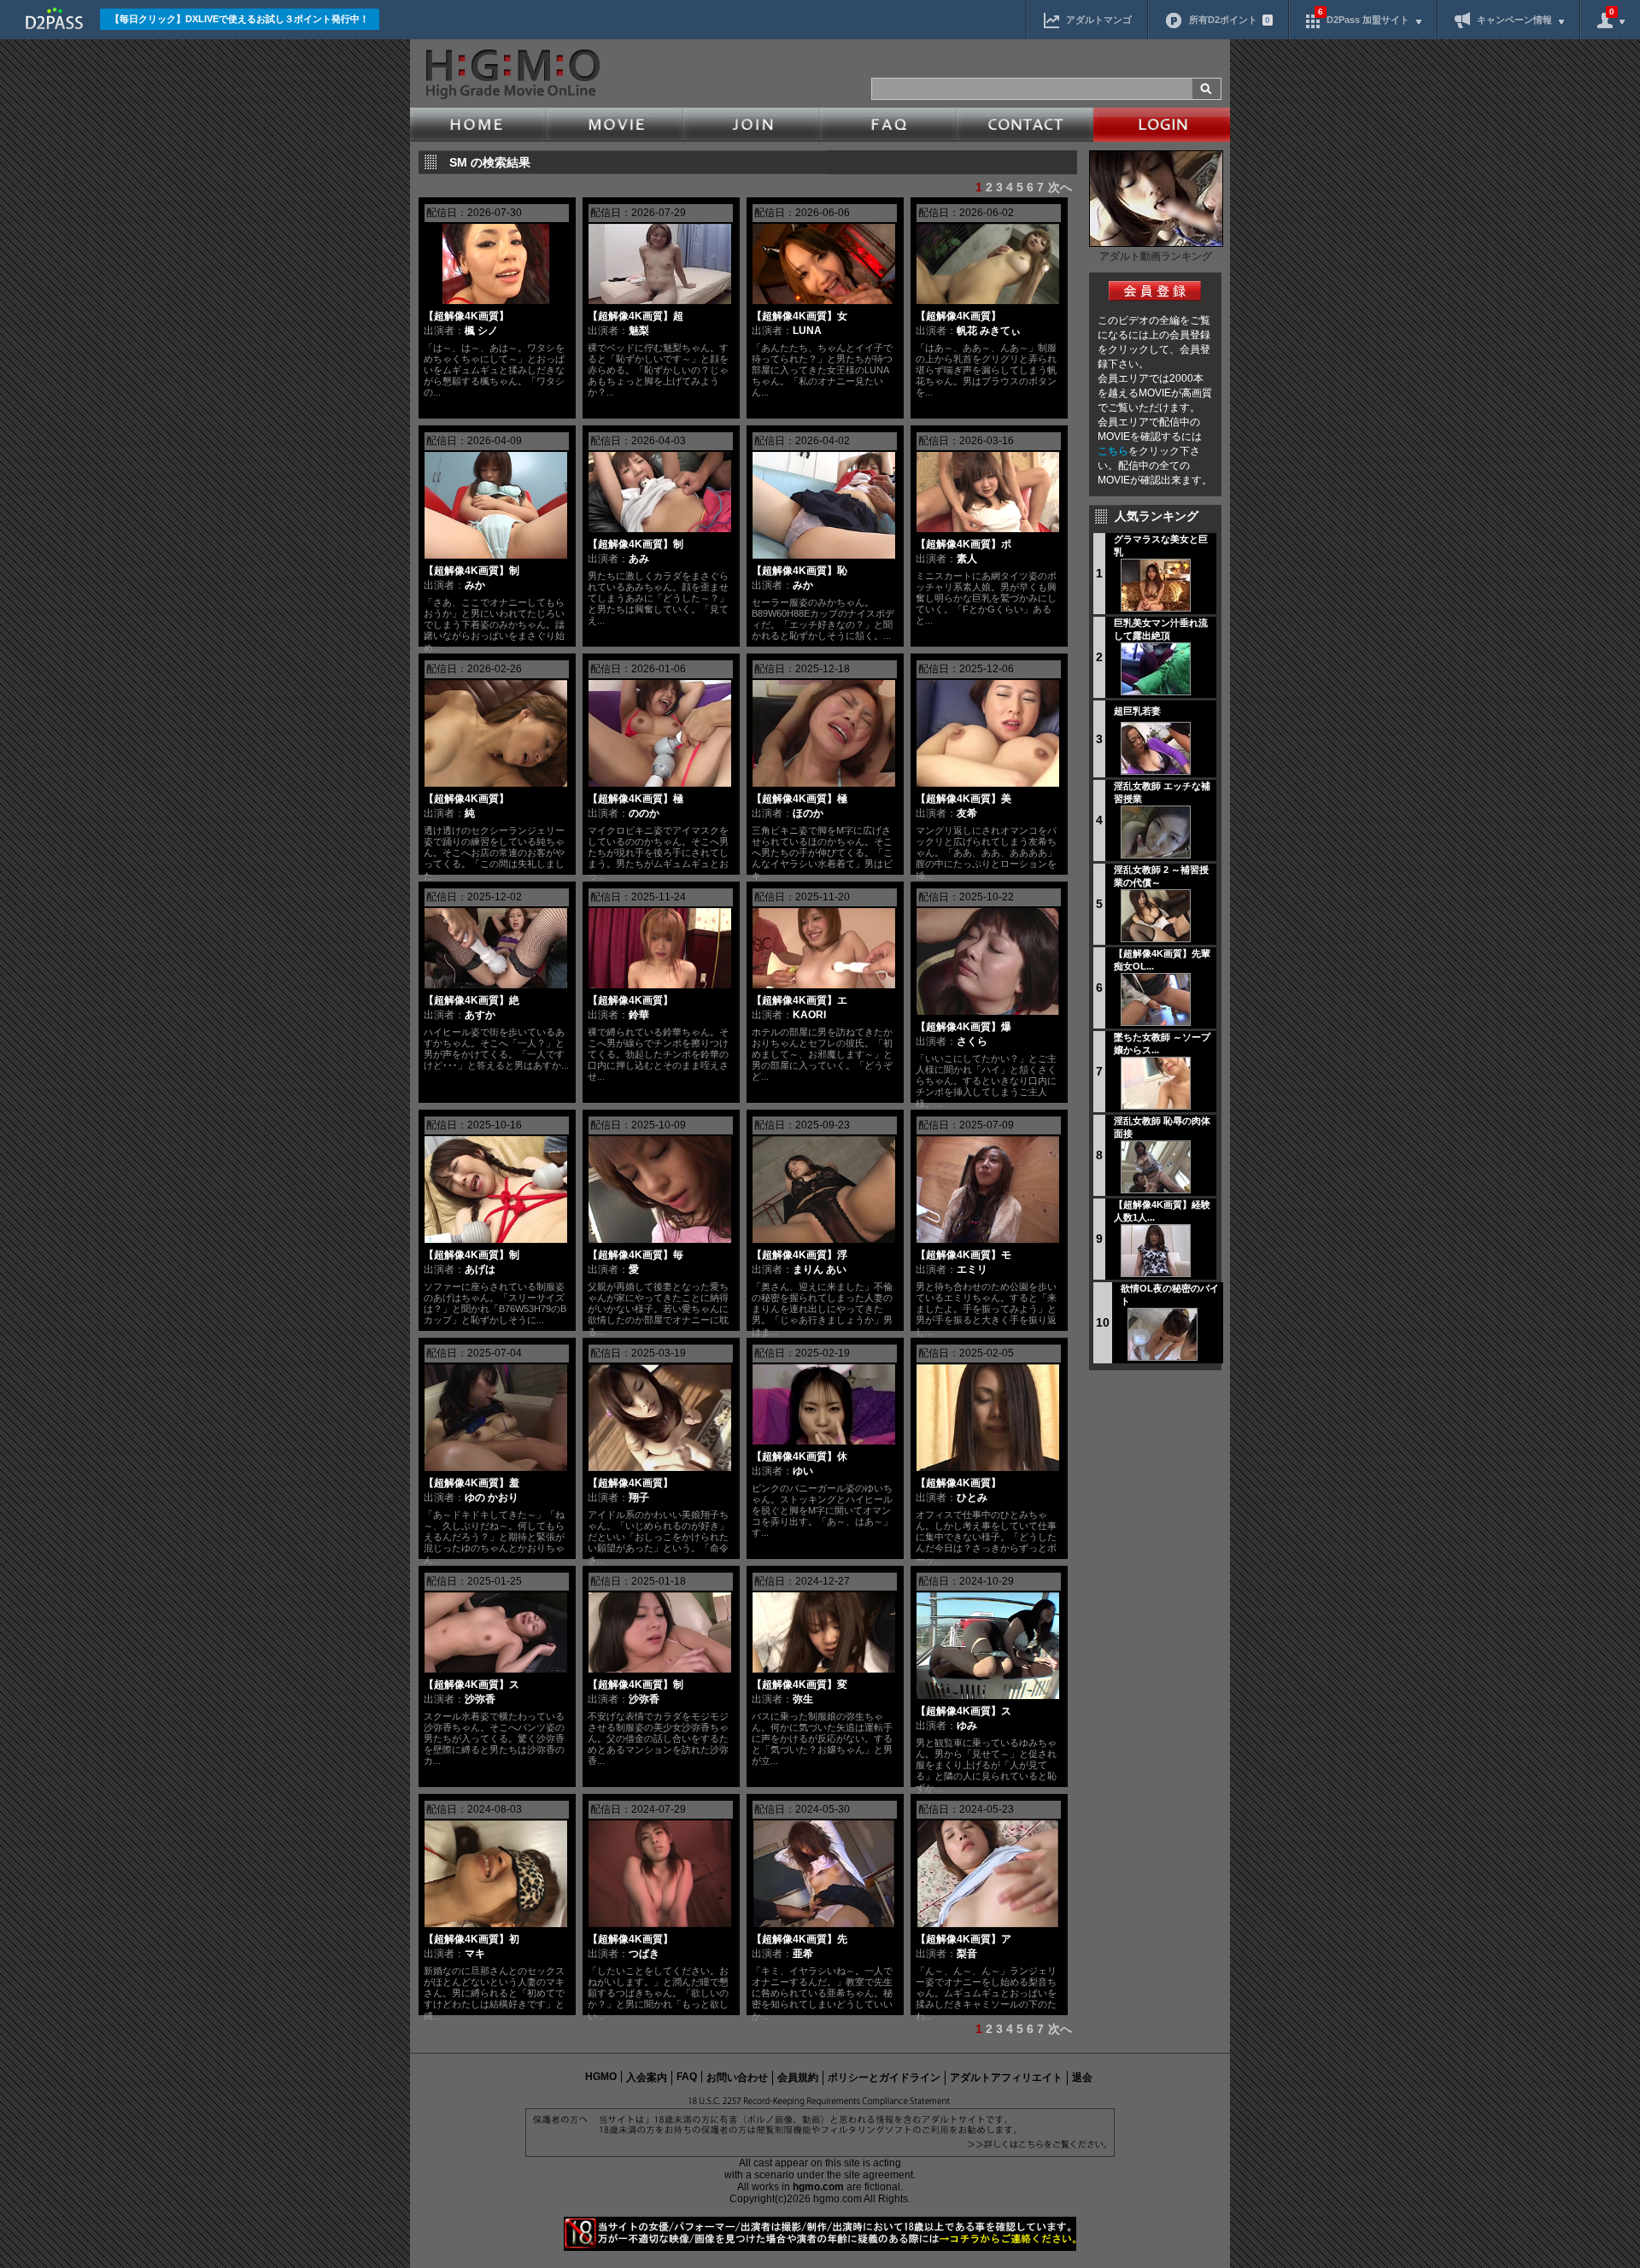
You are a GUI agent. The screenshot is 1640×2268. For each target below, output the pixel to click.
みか (475, 585)
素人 (967, 559)
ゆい (803, 1471)
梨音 (967, 1954)
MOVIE (615, 125)
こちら (1113, 451)
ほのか (808, 813)
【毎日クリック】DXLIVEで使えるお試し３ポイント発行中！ (240, 19)
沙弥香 (480, 1699)
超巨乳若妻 (1137, 711)
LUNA (807, 331)
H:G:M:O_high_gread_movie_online (511, 74)
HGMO (601, 2077)
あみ (639, 559)
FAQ (888, 125)
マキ (475, 1954)
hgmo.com (818, 2187)
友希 (967, 813)
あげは (480, 1269)
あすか (480, 1015)
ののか (644, 813)
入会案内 (647, 2078)
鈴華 (639, 1015)
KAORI (809, 1015)
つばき (644, 1954)
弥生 (803, 1699)
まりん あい (820, 1269)
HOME (478, 125)
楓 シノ (481, 331)
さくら (972, 1041)
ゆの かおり (492, 1497)
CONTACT (1025, 125)
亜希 (803, 1954)
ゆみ (967, 1726)
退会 (1082, 2078)
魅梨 (639, 331)
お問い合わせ (737, 2078)
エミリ (972, 1269)
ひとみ (972, 1497)
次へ (1060, 187)
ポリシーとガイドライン (884, 2078)
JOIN (752, 125)
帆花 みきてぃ (989, 331)
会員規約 (798, 2078)
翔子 (639, 1497)
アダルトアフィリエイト (1006, 2078)
